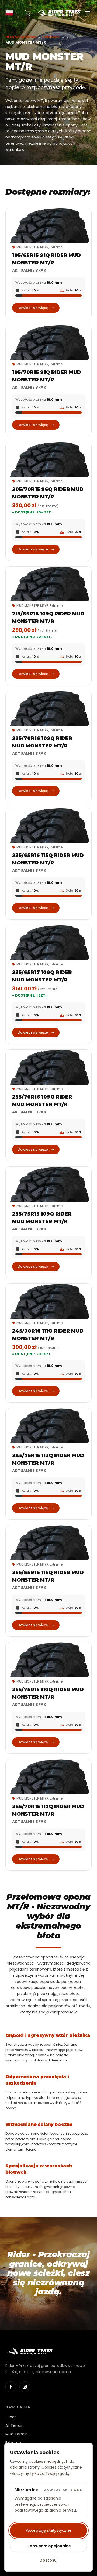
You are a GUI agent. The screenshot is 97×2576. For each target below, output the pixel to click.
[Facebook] (11, 2387)
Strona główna (21, 37)
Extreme (51, 37)
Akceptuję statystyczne (49, 2530)
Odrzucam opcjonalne (49, 2546)
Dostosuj (49, 2560)
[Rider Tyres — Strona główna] (58, 13)
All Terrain (15, 2425)
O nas (11, 2417)
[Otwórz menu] (88, 13)
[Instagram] (25, 2387)
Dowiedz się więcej (33, 308)
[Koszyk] (28, 13)
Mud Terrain (17, 2434)
